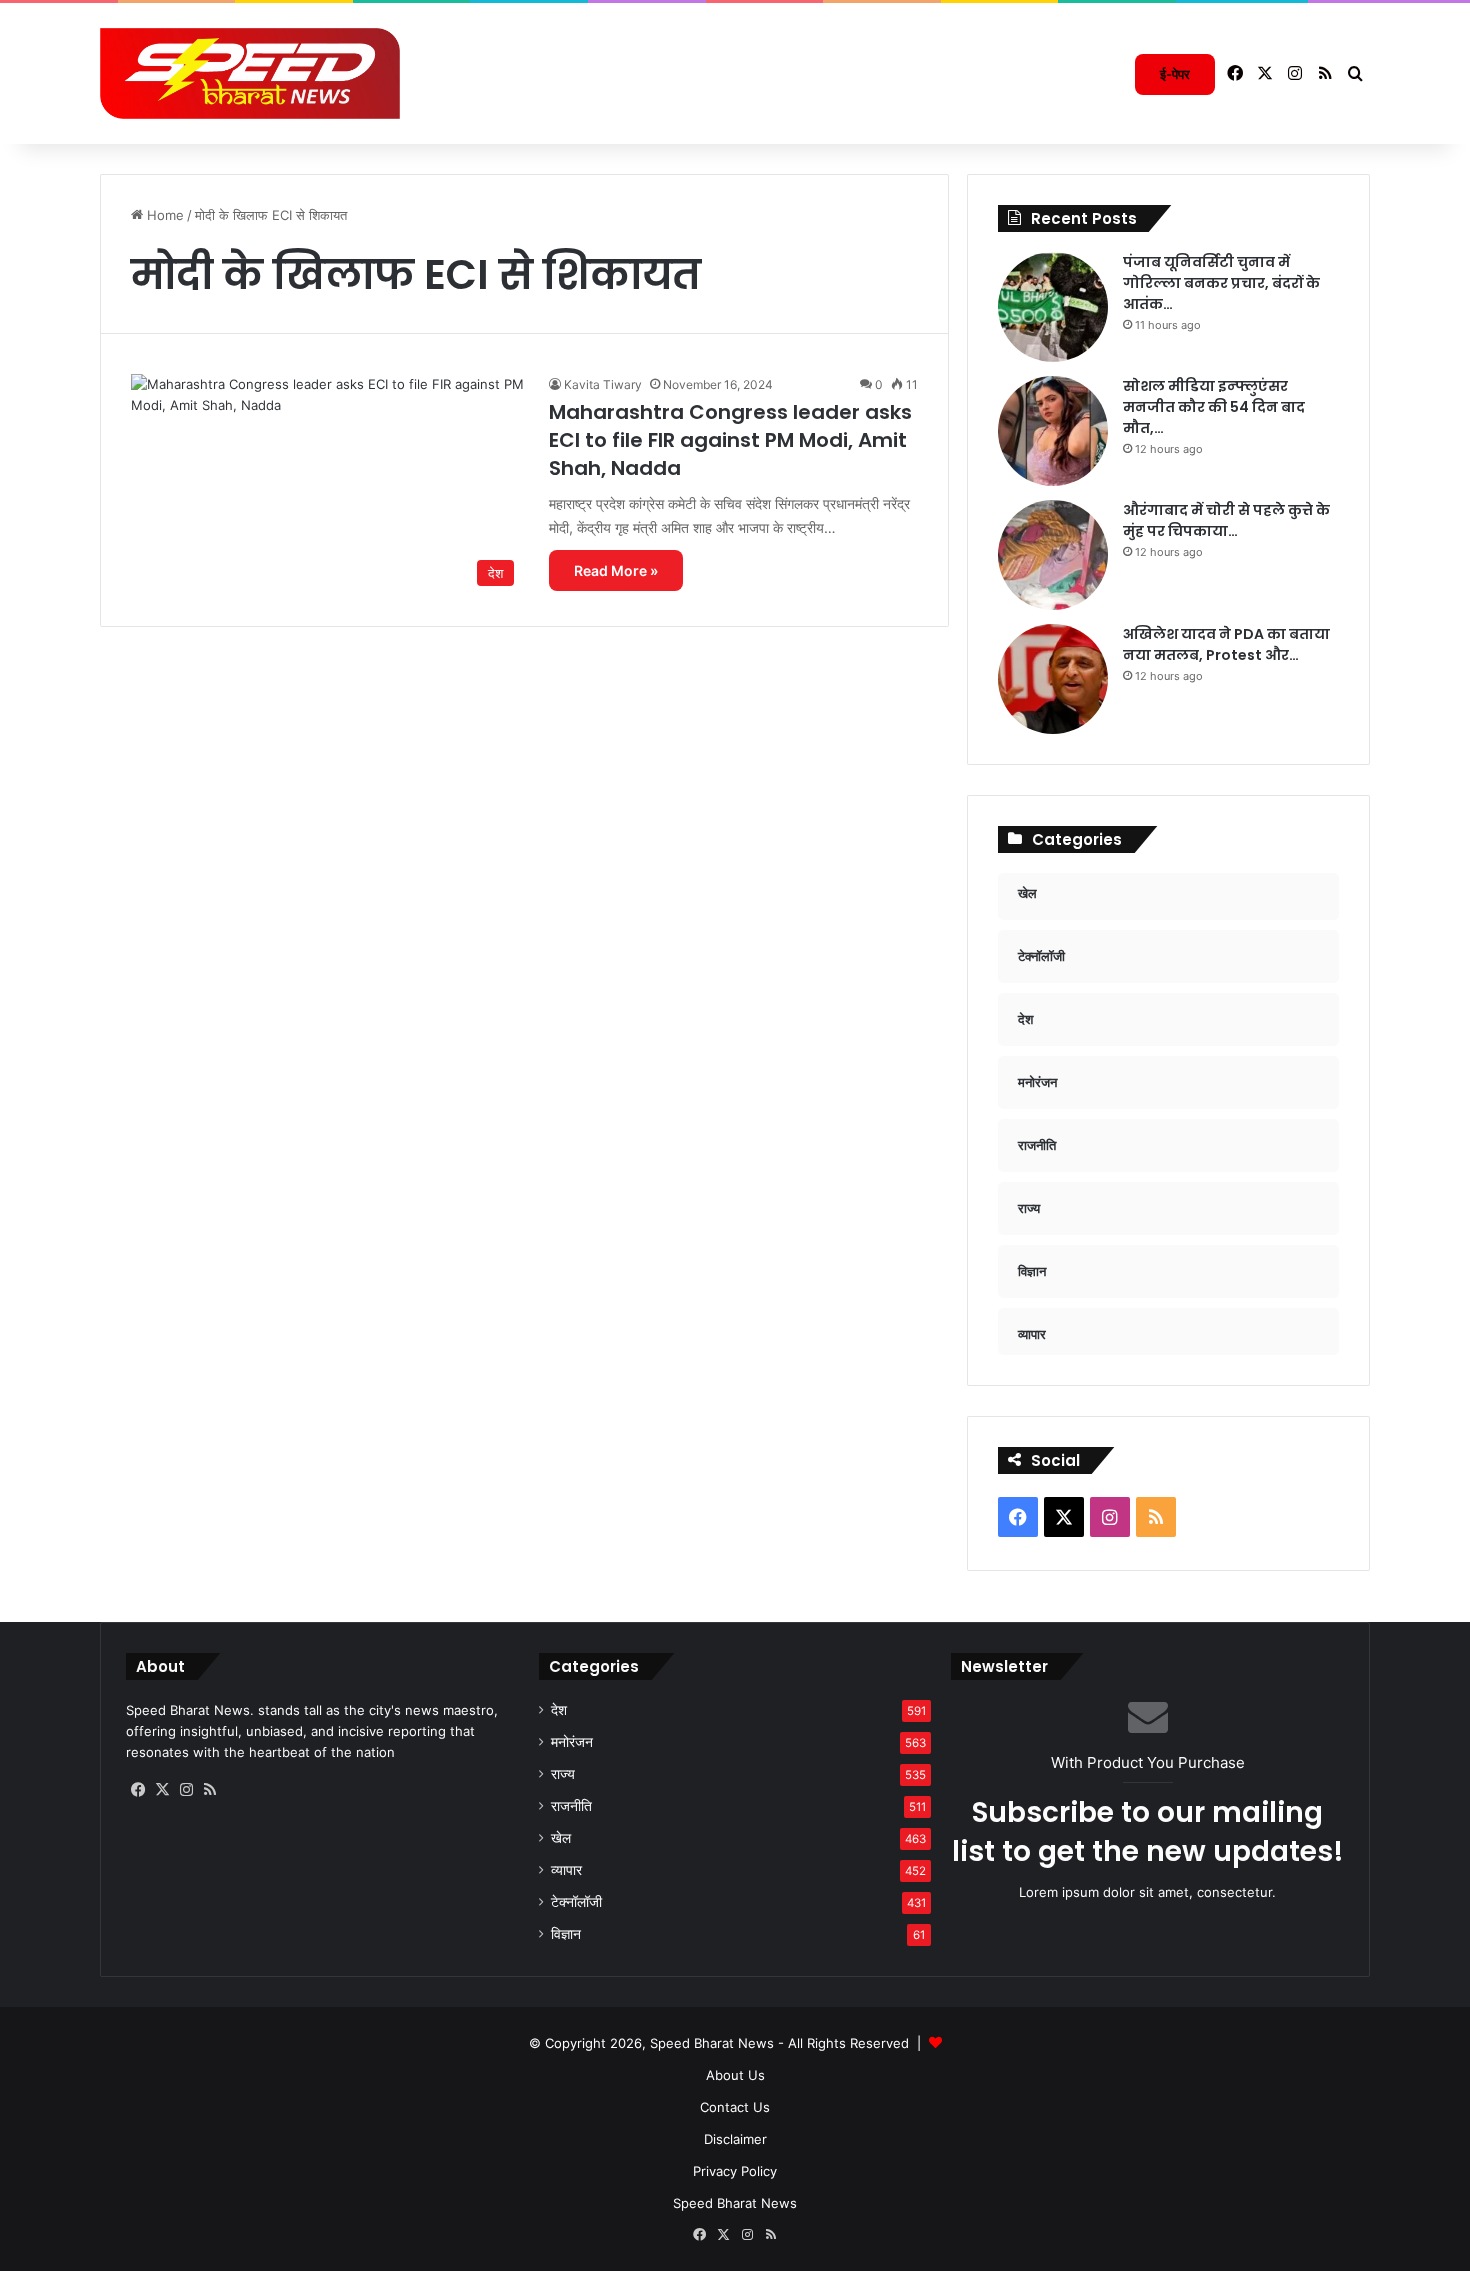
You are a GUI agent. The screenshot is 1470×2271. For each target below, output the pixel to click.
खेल (561, 1838)
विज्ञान (566, 1934)
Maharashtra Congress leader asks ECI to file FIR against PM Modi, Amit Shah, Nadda (730, 440)
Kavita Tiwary (603, 384)
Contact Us (735, 2107)
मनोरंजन (572, 1742)
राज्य (563, 1774)
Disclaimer (735, 2139)
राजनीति (571, 1806)
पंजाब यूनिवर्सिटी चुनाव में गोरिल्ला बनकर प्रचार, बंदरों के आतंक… (1221, 283)
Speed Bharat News (735, 2203)
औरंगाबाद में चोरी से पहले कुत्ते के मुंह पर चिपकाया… (1226, 520)
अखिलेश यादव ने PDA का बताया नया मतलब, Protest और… (1226, 644)
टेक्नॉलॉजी (576, 1902)
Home (163, 215)
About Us (735, 2075)
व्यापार (566, 1870)
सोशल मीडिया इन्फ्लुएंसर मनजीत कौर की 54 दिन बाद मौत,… (1214, 407)
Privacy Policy (735, 2171)
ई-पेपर (1175, 74)
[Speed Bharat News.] (250, 74)
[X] (162, 1790)
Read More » (616, 570)
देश (559, 1710)
